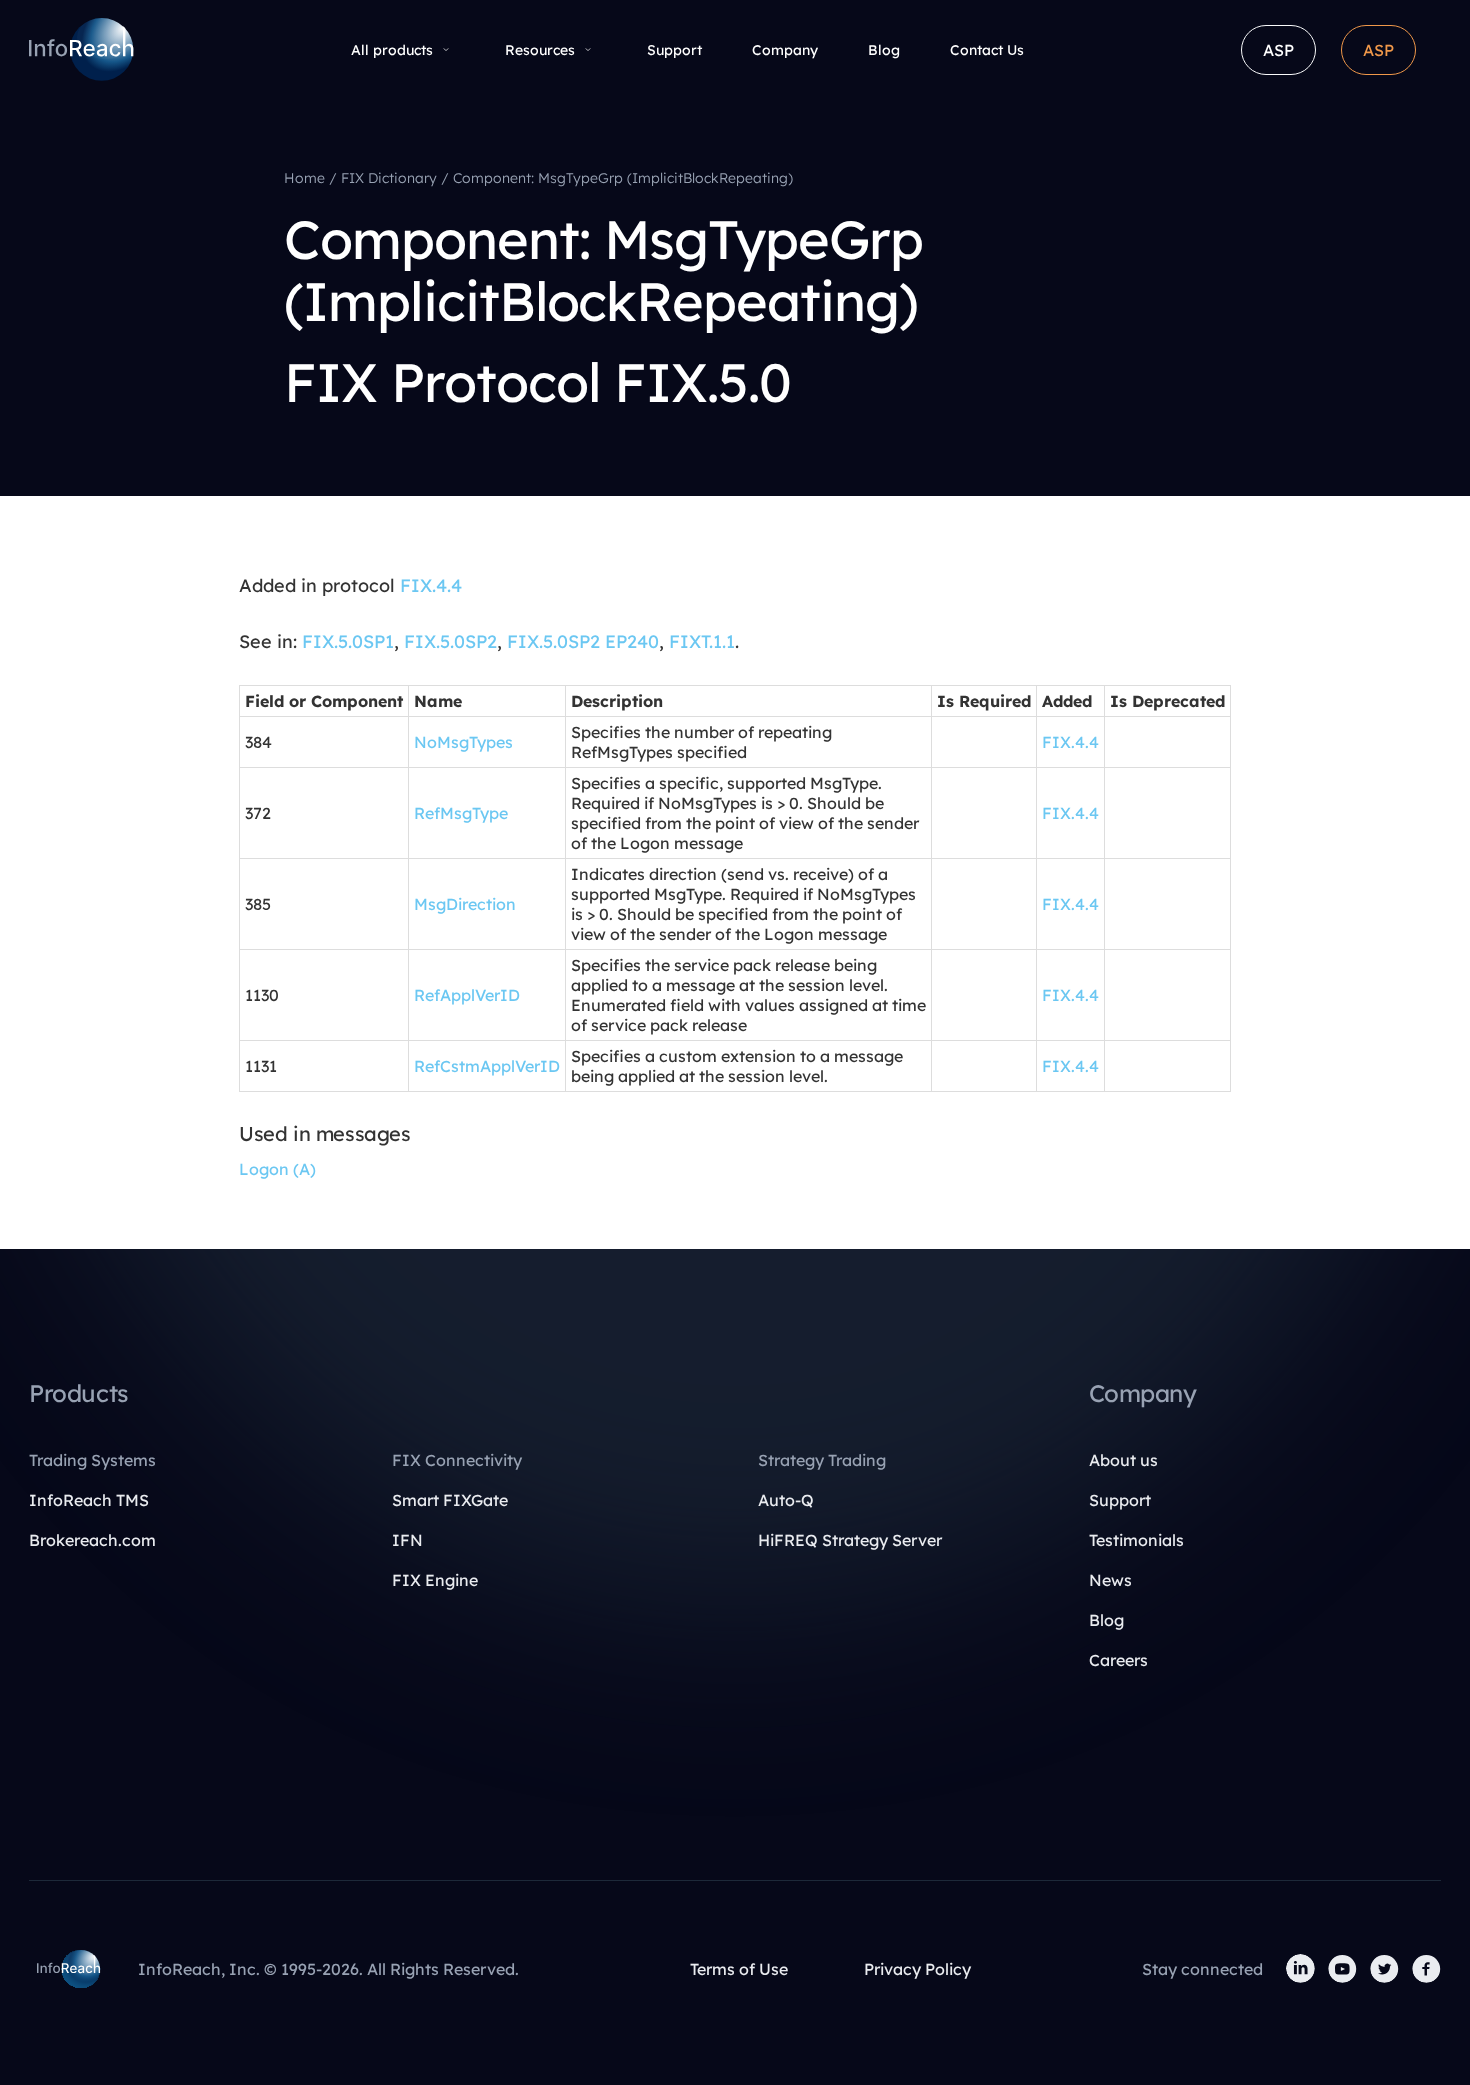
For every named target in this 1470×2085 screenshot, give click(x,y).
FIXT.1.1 (702, 641)
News (1110, 1580)
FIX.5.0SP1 (348, 641)
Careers (1118, 1660)
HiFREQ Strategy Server (850, 1540)
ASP (1278, 50)
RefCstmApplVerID (487, 1066)
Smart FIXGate (450, 1500)
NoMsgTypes (463, 742)
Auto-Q (786, 1500)
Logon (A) (277, 1169)
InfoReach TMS (89, 1500)
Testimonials (1136, 1540)
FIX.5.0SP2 (450, 641)
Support (674, 50)
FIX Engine (435, 1580)
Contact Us (987, 50)
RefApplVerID (467, 995)
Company (785, 50)
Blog (884, 50)
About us (1123, 1460)
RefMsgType (461, 813)
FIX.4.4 (431, 585)
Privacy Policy (917, 1969)
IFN (407, 1540)
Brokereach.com (92, 1540)
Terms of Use (739, 1969)
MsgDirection (465, 904)
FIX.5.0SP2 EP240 (583, 641)
